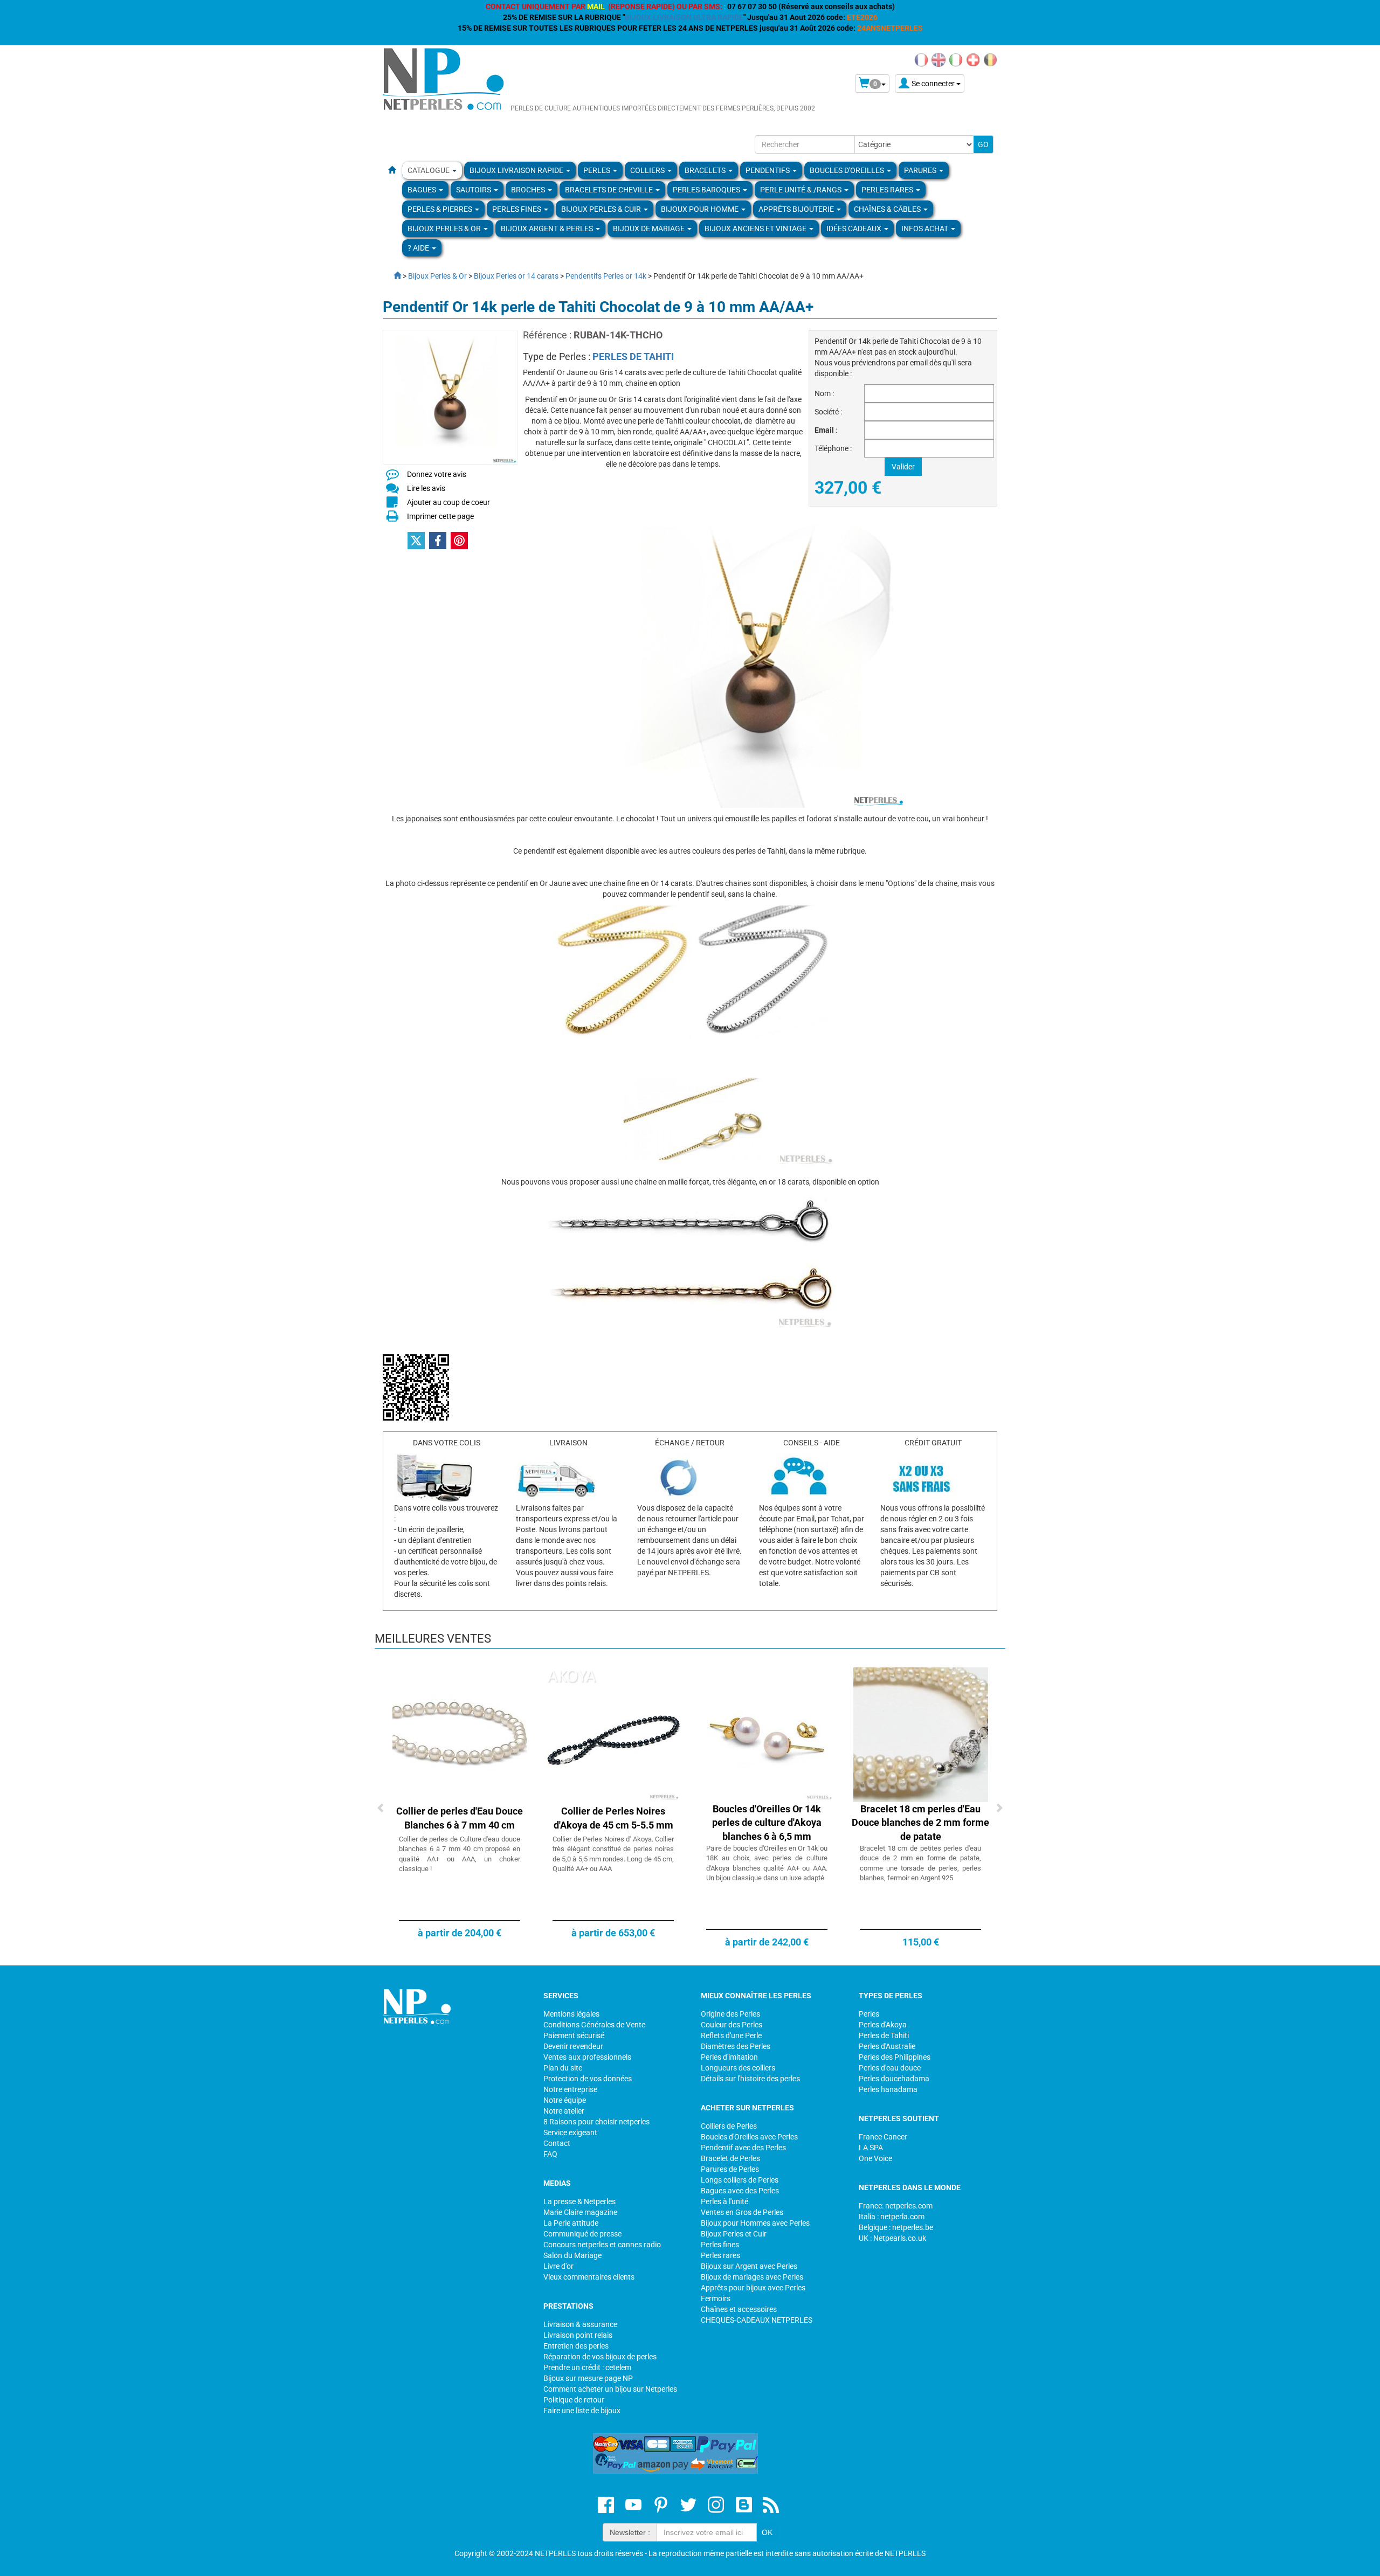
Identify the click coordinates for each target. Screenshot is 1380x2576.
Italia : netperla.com (892, 2217)
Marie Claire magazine (580, 2212)
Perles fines (720, 2245)
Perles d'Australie (887, 2046)
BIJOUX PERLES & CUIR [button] (602, 209)
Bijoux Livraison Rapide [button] (517, 170)
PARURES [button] (921, 170)
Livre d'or (558, 2266)
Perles (869, 2014)
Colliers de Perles (729, 2126)
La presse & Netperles (579, 2201)
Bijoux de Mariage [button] (650, 228)
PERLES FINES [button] (517, 209)
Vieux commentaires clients (589, 2277)
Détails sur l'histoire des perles (750, 2079)
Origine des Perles (730, 2014)
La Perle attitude (571, 2223)
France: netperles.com (896, 2206)
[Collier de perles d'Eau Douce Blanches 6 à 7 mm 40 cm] (460, 1734)
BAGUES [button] (423, 190)
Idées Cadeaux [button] (855, 228)
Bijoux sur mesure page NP (588, 2378)
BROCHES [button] (529, 190)
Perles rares (720, 2255)
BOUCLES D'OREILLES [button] (848, 170)
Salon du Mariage (572, 2255)
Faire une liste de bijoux (582, 2411)
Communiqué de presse (582, 2234)
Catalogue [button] (429, 170)
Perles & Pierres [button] (441, 209)
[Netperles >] (392, 276)
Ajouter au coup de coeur (448, 502)
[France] (921, 59)
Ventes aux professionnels (587, 2057)
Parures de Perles (730, 2169)
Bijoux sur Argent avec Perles (749, 2266)
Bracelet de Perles (730, 2158)
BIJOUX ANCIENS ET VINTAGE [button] (756, 228)
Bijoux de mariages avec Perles (752, 2277)
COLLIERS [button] (648, 170)
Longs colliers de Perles (740, 2180)
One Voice (875, 2158)
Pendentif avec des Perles (743, 2148)
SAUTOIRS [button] (474, 190)
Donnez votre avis (437, 474)
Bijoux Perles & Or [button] (445, 228)
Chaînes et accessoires (739, 2309)
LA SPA (871, 2148)
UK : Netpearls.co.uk (892, 2238)
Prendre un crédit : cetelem (587, 2367)
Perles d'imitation (729, 2057)
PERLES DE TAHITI (633, 356)
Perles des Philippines (895, 2057)
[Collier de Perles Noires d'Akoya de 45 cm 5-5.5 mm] (613, 1734)
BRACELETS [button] (706, 170)
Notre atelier (564, 2111)
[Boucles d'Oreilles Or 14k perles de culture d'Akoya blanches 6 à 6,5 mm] (767, 1734)
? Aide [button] (419, 248)
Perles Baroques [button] (707, 190)
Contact (557, 2143)
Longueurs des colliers (738, 2068)
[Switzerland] (973, 59)
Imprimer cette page (440, 516)
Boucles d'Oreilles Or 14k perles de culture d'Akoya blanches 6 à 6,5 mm (767, 1823)
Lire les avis (426, 488)
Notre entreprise (570, 2089)
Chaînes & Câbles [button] (888, 209)
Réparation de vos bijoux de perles (600, 2357)
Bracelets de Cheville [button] (610, 190)
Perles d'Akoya (883, 2025)
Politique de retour (574, 2400)
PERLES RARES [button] (888, 190)
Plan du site (563, 2068)
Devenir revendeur (573, 2046)
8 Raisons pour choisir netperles (596, 2122)
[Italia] (956, 59)
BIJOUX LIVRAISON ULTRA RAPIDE (684, 17)
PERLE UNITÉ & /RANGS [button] (802, 190)
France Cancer (883, 2137)
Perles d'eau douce (890, 2068)
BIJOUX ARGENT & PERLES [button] (548, 228)
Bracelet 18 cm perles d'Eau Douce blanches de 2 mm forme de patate (920, 1823)
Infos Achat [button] (926, 228)
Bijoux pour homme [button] (701, 209)
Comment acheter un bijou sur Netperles (610, 2389)
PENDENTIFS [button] (768, 170)
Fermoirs (716, 2298)
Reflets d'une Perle (731, 2035)
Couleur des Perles (732, 2025)
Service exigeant (570, 2132)
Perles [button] (598, 170)
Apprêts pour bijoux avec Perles (753, 2288)
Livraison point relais (578, 2335)
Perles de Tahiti (884, 2035)
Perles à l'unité (724, 2201)
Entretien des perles (576, 2346)
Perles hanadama (888, 2089)
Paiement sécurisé (574, 2035)
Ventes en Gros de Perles (742, 2212)
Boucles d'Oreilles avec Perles (749, 2137)
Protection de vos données (588, 2079)
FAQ (550, 2154)
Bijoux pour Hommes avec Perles (755, 2223)
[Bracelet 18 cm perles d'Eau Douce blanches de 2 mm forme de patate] (921, 1734)
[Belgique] (990, 59)
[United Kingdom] (939, 59)
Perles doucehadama (894, 2079)
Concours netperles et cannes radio (602, 2245)
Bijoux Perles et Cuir (734, 2234)
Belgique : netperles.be (896, 2227)
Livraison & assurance (580, 2324)
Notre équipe (565, 2100)
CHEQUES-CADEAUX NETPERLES (757, 2320)
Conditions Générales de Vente (594, 2025)
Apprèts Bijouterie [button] (797, 209)
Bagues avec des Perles (740, 2191)
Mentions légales (571, 2014)
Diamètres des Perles (736, 2046)
